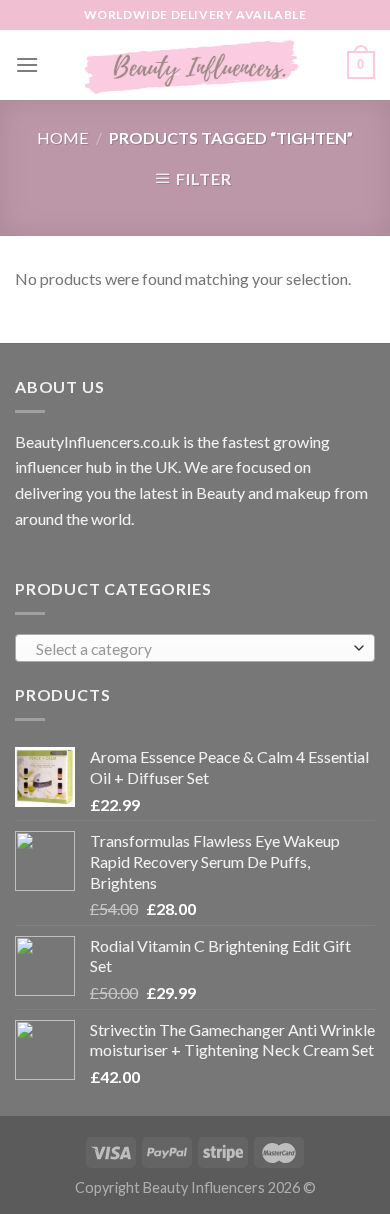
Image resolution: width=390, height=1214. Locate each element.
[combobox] (195, 648)
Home (62, 137)
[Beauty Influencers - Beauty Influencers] (193, 65)
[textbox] (190, 649)
